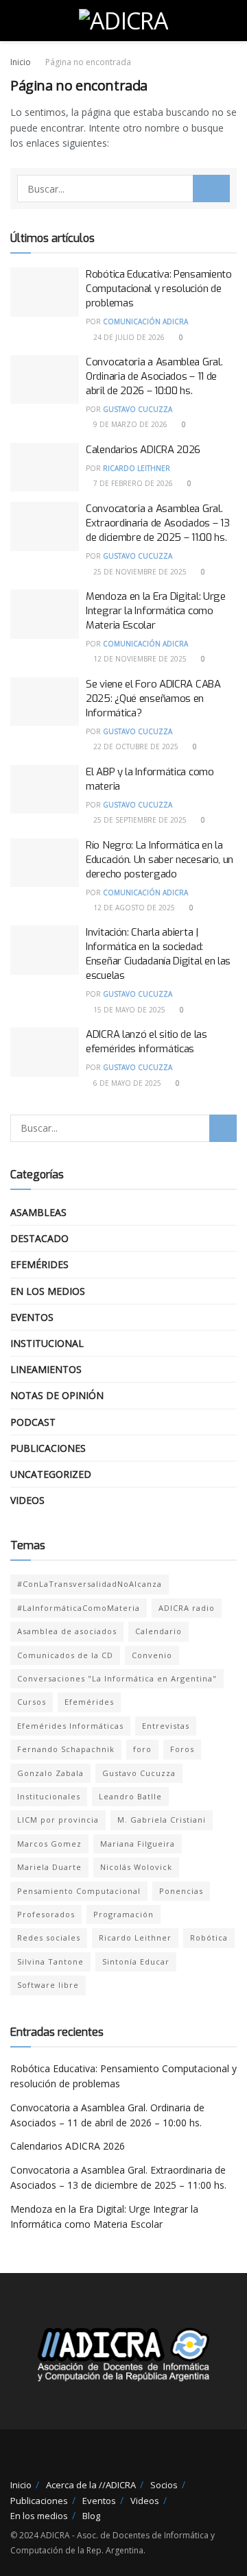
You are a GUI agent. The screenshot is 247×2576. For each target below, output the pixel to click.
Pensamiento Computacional (79, 1891)
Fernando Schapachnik (66, 1749)
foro (142, 1749)
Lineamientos (46, 1369)
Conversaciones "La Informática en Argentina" (117, 1678)
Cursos (32, 1702)
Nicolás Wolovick (136, 1867)
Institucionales (49, 1796)
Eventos (32, 1317)
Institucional (47, 1343)
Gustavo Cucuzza (138, 409)
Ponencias (181, 1891)
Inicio (21, 62)
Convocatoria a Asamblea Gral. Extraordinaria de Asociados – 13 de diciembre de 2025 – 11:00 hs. (157, 523)
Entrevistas (166, 1726)
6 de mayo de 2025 (126, 1083)
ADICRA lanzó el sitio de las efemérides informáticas (146, 1042)
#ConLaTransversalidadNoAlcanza (90, 1584)
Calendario (158, 1631)
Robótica (209, 1937)
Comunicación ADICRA (145, 321)
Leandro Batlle (130, 1796)
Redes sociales (49, 1937)
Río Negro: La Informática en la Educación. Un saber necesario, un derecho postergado (160, 860)
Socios (164, 2485)
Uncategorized (51, 1474)
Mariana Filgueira (138, 1844)
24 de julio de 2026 (128, 337)
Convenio (152, 1655)
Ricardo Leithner (137, 468)
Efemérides (39, 1264)
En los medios (48, 1291)
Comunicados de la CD (65, 1655)
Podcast (33, 1422)
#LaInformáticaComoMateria (79, 1608)
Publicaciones (48, 1448)
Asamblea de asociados (67, 1631)
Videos (27, 1500)
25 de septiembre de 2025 (139, 820)
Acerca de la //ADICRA (91, 2485)
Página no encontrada (88, 62)
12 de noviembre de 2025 (139, 659)
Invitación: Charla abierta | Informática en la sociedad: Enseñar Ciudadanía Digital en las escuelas (158, 954)
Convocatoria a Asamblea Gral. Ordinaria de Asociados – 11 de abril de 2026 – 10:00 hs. (154, 376)
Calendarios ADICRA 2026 (143, 450)
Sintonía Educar (136, 1961)
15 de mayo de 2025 (128, 1010)
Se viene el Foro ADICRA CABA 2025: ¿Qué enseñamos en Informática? (153, 698)
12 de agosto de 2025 (133, 908)
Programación (123, 1914)
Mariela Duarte (49, 1867)
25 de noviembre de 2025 (139, 572)
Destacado (39, 1238)
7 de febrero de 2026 (132, 483)
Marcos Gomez (49, 1844)
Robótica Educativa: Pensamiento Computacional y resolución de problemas (159, 289)
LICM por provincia (58, 1820)
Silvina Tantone (50, 1961)
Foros (182, 1749)
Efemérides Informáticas (70, 1726)
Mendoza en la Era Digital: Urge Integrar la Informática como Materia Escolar (156, 611)
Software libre (48, 1985)
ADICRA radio (187, 1608)
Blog (91, 2516)
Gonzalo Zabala (50, 1773)
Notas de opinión (57, 1395)
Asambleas (38, 1212)
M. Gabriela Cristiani (162, 1820)
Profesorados (46, 1914)
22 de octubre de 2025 (135, 746)
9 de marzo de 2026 (129, 424)
